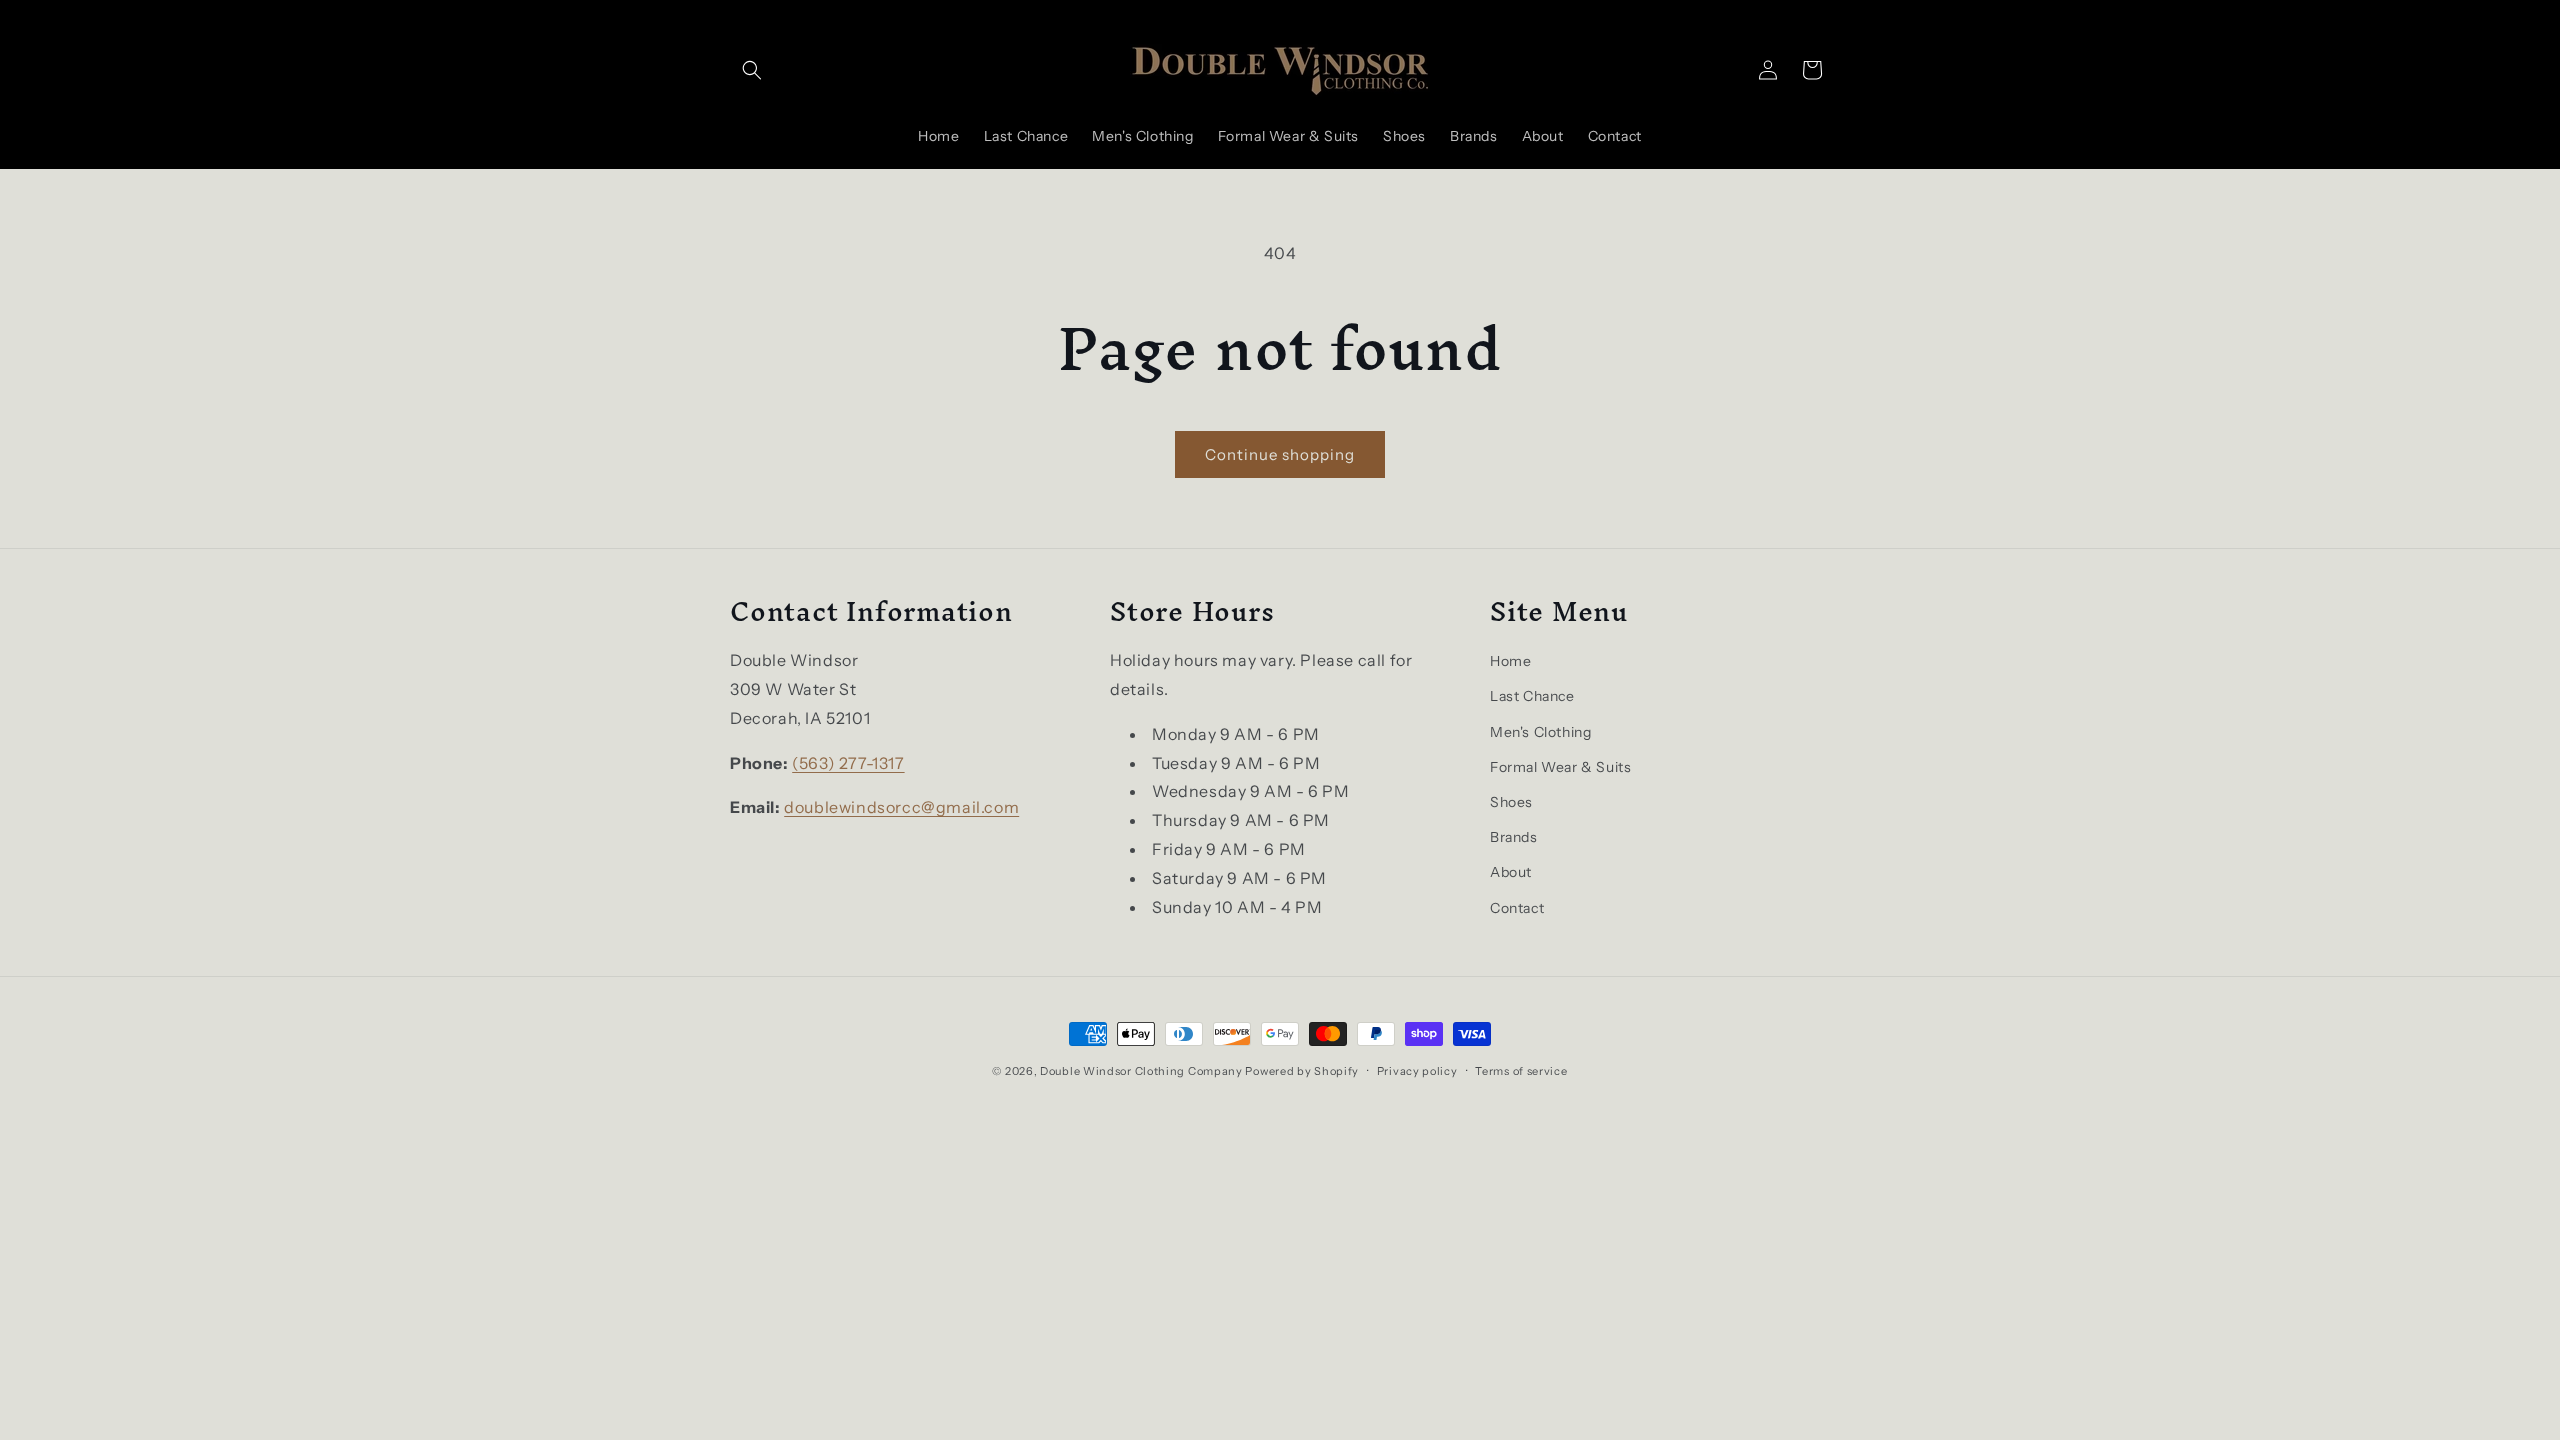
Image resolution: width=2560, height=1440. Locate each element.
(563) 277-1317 (848, 763)
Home (1510, 661)
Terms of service (1521, 1071)
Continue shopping (1280, 454)
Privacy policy (1417, 1071)
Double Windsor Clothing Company (1141, 1071)
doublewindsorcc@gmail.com (901, 807)
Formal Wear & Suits (1560, 767)
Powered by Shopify (1302, 1071)
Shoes (1511, 802)
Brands (1514, 837)
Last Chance (1532, 696)
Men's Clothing (1540, 732)
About (1511, 872)
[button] (752, 70)
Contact (1517, 908)
